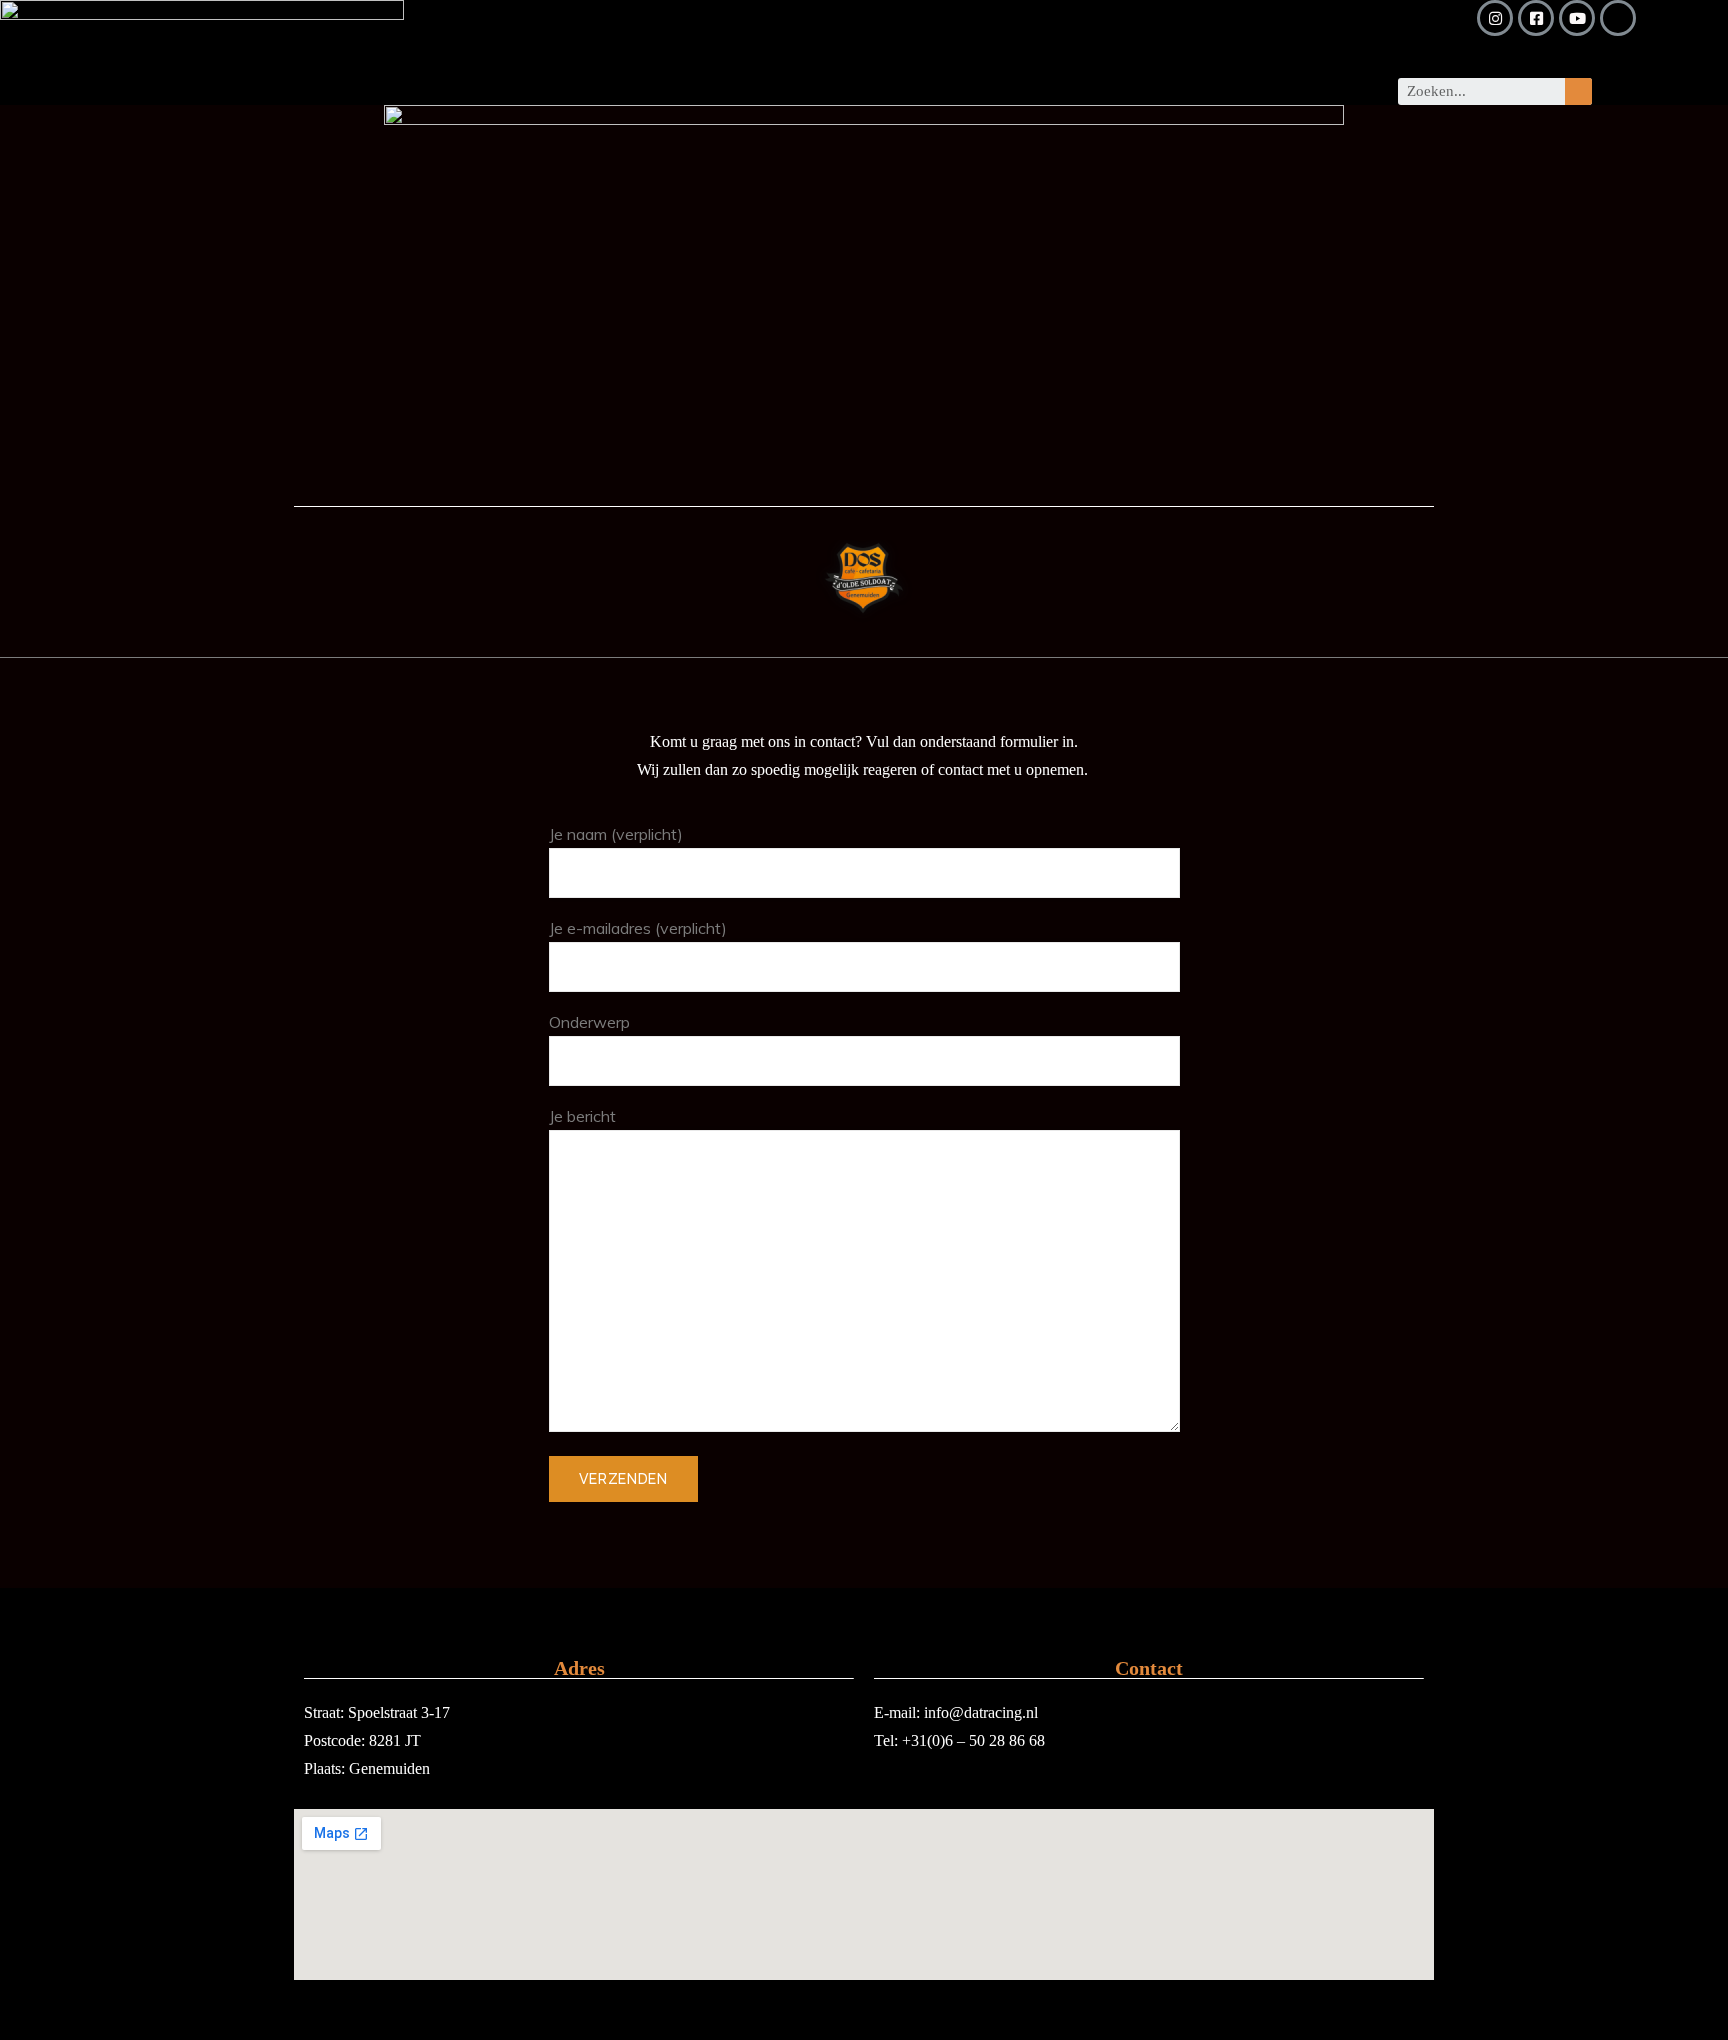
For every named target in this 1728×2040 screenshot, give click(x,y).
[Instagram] (1495, 18)
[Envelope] (1618, 18)
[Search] (1578, 91)
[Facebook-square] (1536, 18)
